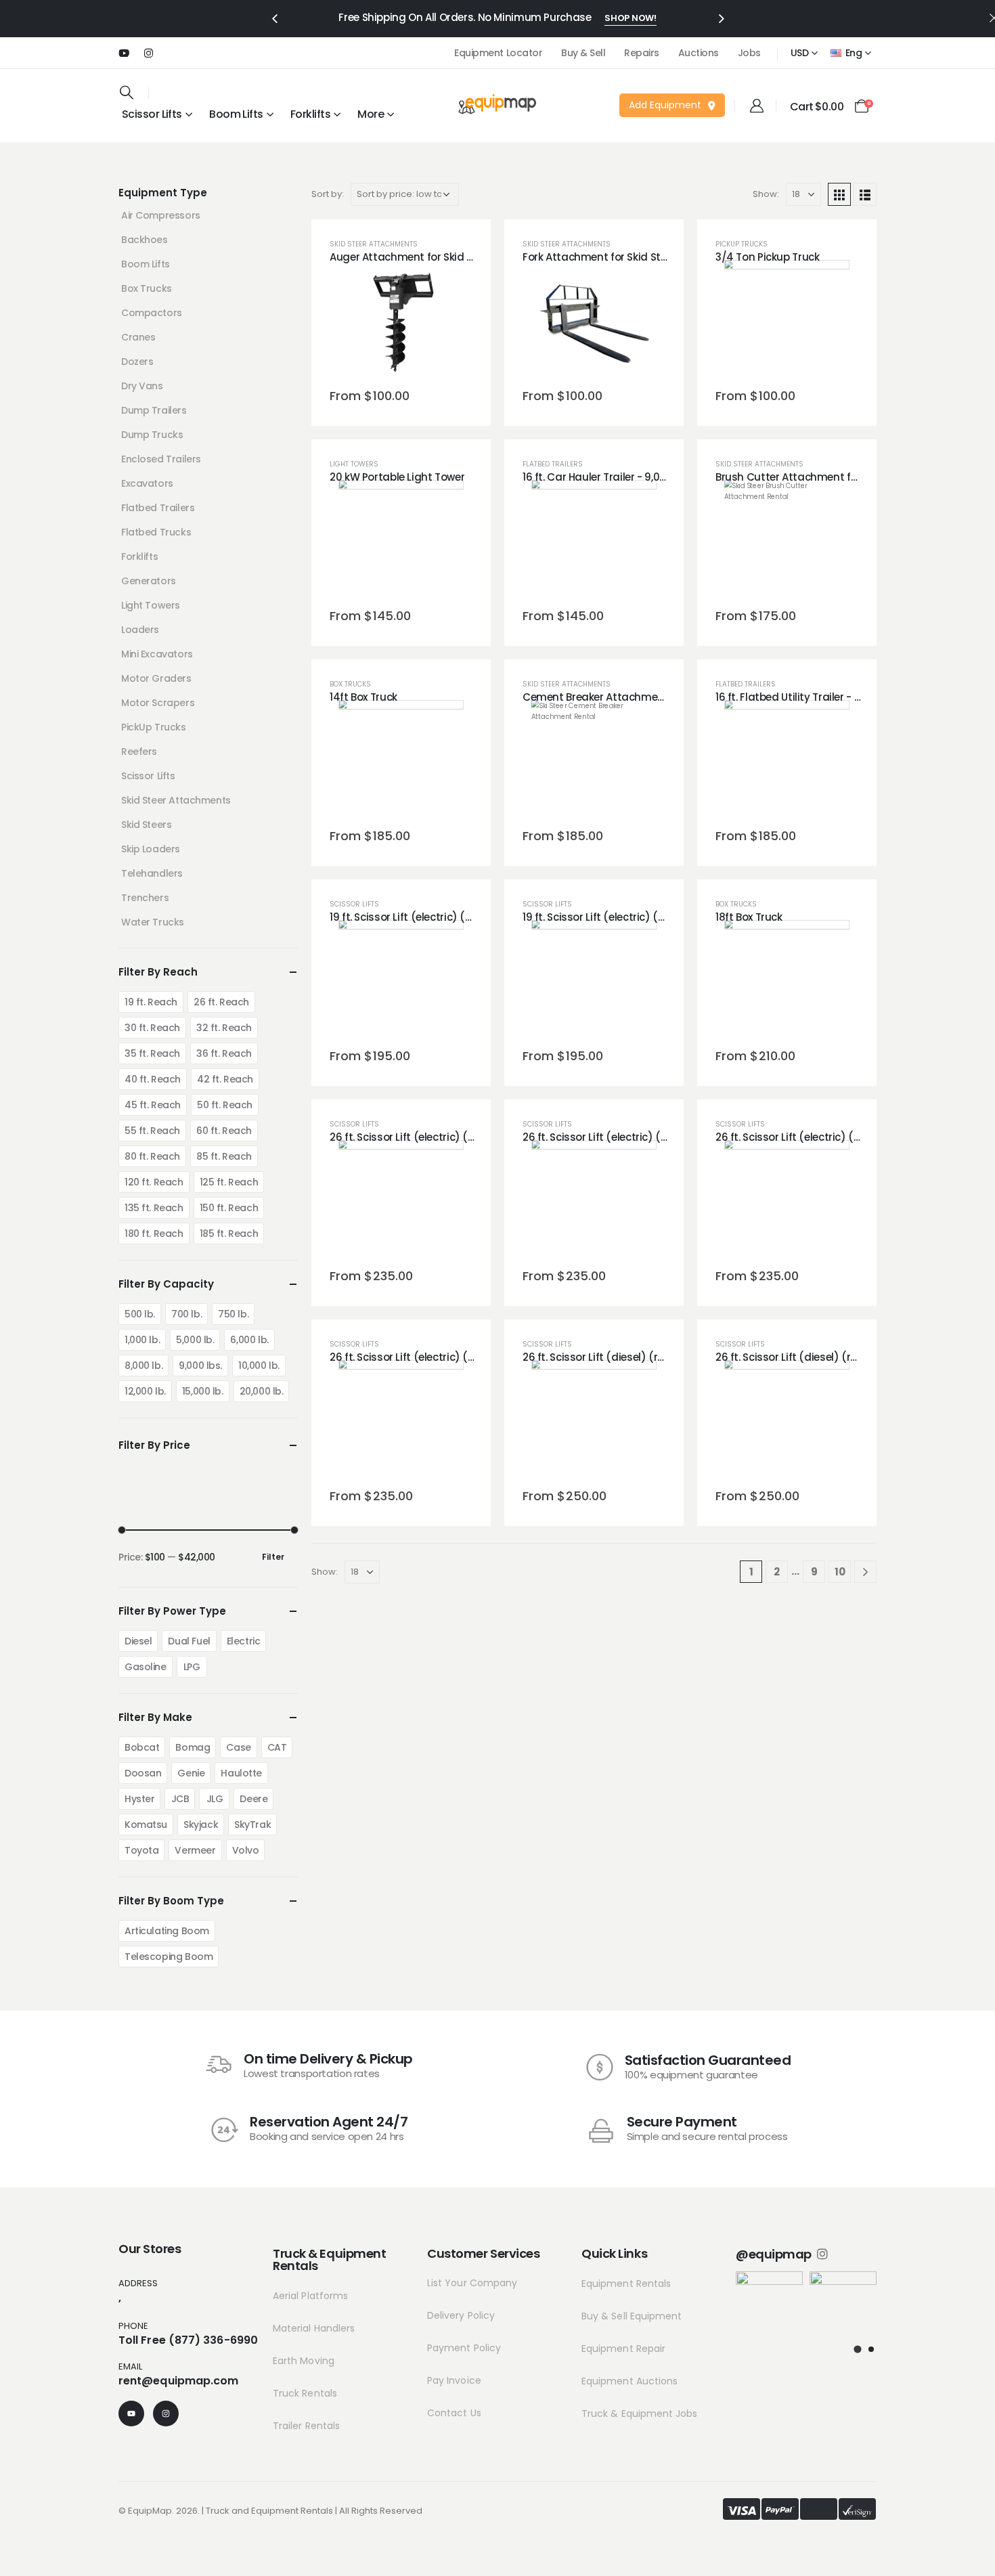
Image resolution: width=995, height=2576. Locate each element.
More (371, 114)
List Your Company (472, 2283)
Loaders (140, 630)
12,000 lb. (145, 1391)
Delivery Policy (461, 2315)
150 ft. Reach (229, 1208)
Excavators (147, 483)
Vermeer (195, 1850)
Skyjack (201, 1825)
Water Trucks (153, 922)
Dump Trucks (152, 435)
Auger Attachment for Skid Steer (411, 257)
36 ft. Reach (224, 1053)
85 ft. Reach (224, 1156)
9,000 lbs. (200, 1366)
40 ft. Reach (153, 1079)
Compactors (152, 313)
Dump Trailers (154, 410)
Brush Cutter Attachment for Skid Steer (814, 477)
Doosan (143, 1773)
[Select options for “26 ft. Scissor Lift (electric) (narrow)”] (401, 1203)
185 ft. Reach (229, 1234)
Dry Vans (142, 386)
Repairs (642, 53)
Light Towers (354, 464)
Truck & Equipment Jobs (640, 2414)
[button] (274, 18)
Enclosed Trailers (161, 459)
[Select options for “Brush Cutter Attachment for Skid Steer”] (787, 543)
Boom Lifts (236, 114)
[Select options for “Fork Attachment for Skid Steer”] (594, 323)
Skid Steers (146, 825)
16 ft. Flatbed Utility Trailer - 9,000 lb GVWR (821, 697)
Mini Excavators (157, 654)
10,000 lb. (259, 1366)
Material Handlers (314, 2328)
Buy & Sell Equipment (632, 2316)
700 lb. (186, 1314)
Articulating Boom (167, 1931)
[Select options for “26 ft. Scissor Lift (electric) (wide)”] (787, 1203)
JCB (180, 1799)
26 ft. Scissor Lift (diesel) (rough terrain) (624, 1357)
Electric (244, 1641)
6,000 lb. (249, 1340)
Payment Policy (464, 2348)
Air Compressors (161, 215)
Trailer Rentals (306, 2426)
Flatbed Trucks (156, 532)
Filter (273, 1557)
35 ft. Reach (152, 1053)
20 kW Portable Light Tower (397, 477)
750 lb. (233, 1314)
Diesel (138, 1641)
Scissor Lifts (354, 904)
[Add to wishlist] (368, 323)
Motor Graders (156, 678)
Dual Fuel (189, 1641)
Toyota (141, 1850)
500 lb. (140, 1314)
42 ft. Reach (225, 1079)
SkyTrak (252, 1825)
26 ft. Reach (221, 1002)
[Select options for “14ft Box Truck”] (401, 763)
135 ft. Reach (154, 1208)
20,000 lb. (262, 1391)
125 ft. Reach (229, 1182)
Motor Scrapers (158, 703)
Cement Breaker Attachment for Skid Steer (629, 697)
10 (840, 1572)
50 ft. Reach (225, 1105)
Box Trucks (350, 684)
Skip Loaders (151, 849)
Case (238, 1747)
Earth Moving (304, 2361)
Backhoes (145, 240)
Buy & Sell (583, 53)
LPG (192, 1667)
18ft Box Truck (749, 917)
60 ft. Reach (224, 1131)
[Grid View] (839, 194)
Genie (191, 1773)
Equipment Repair (623, 2349)
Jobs (749, 53)
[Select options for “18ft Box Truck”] (787, 983)
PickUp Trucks (742, 244)
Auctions (699, 53)
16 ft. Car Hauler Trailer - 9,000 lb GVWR (620, 477)
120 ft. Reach (154, 1182)
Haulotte (241, 1773)
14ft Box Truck (363, 697)
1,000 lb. (142, 1340)
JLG (215, 1799)
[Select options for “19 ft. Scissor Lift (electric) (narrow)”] (401, 983)
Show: (766, 194)
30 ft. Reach (152, 1028)
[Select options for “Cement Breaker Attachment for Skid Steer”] (594, 763)
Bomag (193, 1747)
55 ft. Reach (152, 1131)
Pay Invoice (454, 2380)
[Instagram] (148, 53)
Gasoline (146, 1667)
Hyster (139, 1799)
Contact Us (454, 2413)
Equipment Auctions (629, 2381)
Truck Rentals (305, 2393)
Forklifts (139, 556)
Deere (253, 1799)
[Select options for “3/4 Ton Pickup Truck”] (787, 323)
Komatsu (146, 1825)
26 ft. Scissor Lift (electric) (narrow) (419, 1137)
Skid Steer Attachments (374, 244)
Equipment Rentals (626, 2284)
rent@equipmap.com (178, 2381)
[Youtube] (124, 53)
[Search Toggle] (127, 92)
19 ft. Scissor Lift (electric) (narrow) (418, 917)
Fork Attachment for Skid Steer (599, 257)
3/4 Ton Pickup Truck (768, 257)
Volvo (246, 1850)
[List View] (865, 194)
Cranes (138, 337)
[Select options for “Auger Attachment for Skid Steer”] (401, 323)
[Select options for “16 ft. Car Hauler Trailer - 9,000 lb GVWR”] (594, 543)
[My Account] (757, 106)
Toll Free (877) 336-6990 (188, 2340)
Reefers (139, 751)
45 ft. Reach (153, 1105)
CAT (277, 1747)
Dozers (137, 362)
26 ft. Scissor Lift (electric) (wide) (799, 1137)
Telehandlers (152, 873)
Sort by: (328, 194)
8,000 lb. (143, 1366)
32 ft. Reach (224, 1028)
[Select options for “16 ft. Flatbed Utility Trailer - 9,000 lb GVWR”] (787, 763)
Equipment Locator (498, 53)
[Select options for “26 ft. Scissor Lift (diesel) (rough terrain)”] (594, 1423)
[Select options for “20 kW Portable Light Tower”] (401, 543)
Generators (149, 581)
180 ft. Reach (154, 1234)
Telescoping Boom (169, 1957)
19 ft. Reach (151, 1002)
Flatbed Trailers (553, 464)
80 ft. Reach (152, 1156)
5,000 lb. (195, 1340)
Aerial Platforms (310, 2296)
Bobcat (142, 1747)
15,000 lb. (203, 1391)
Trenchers (145, 898)
